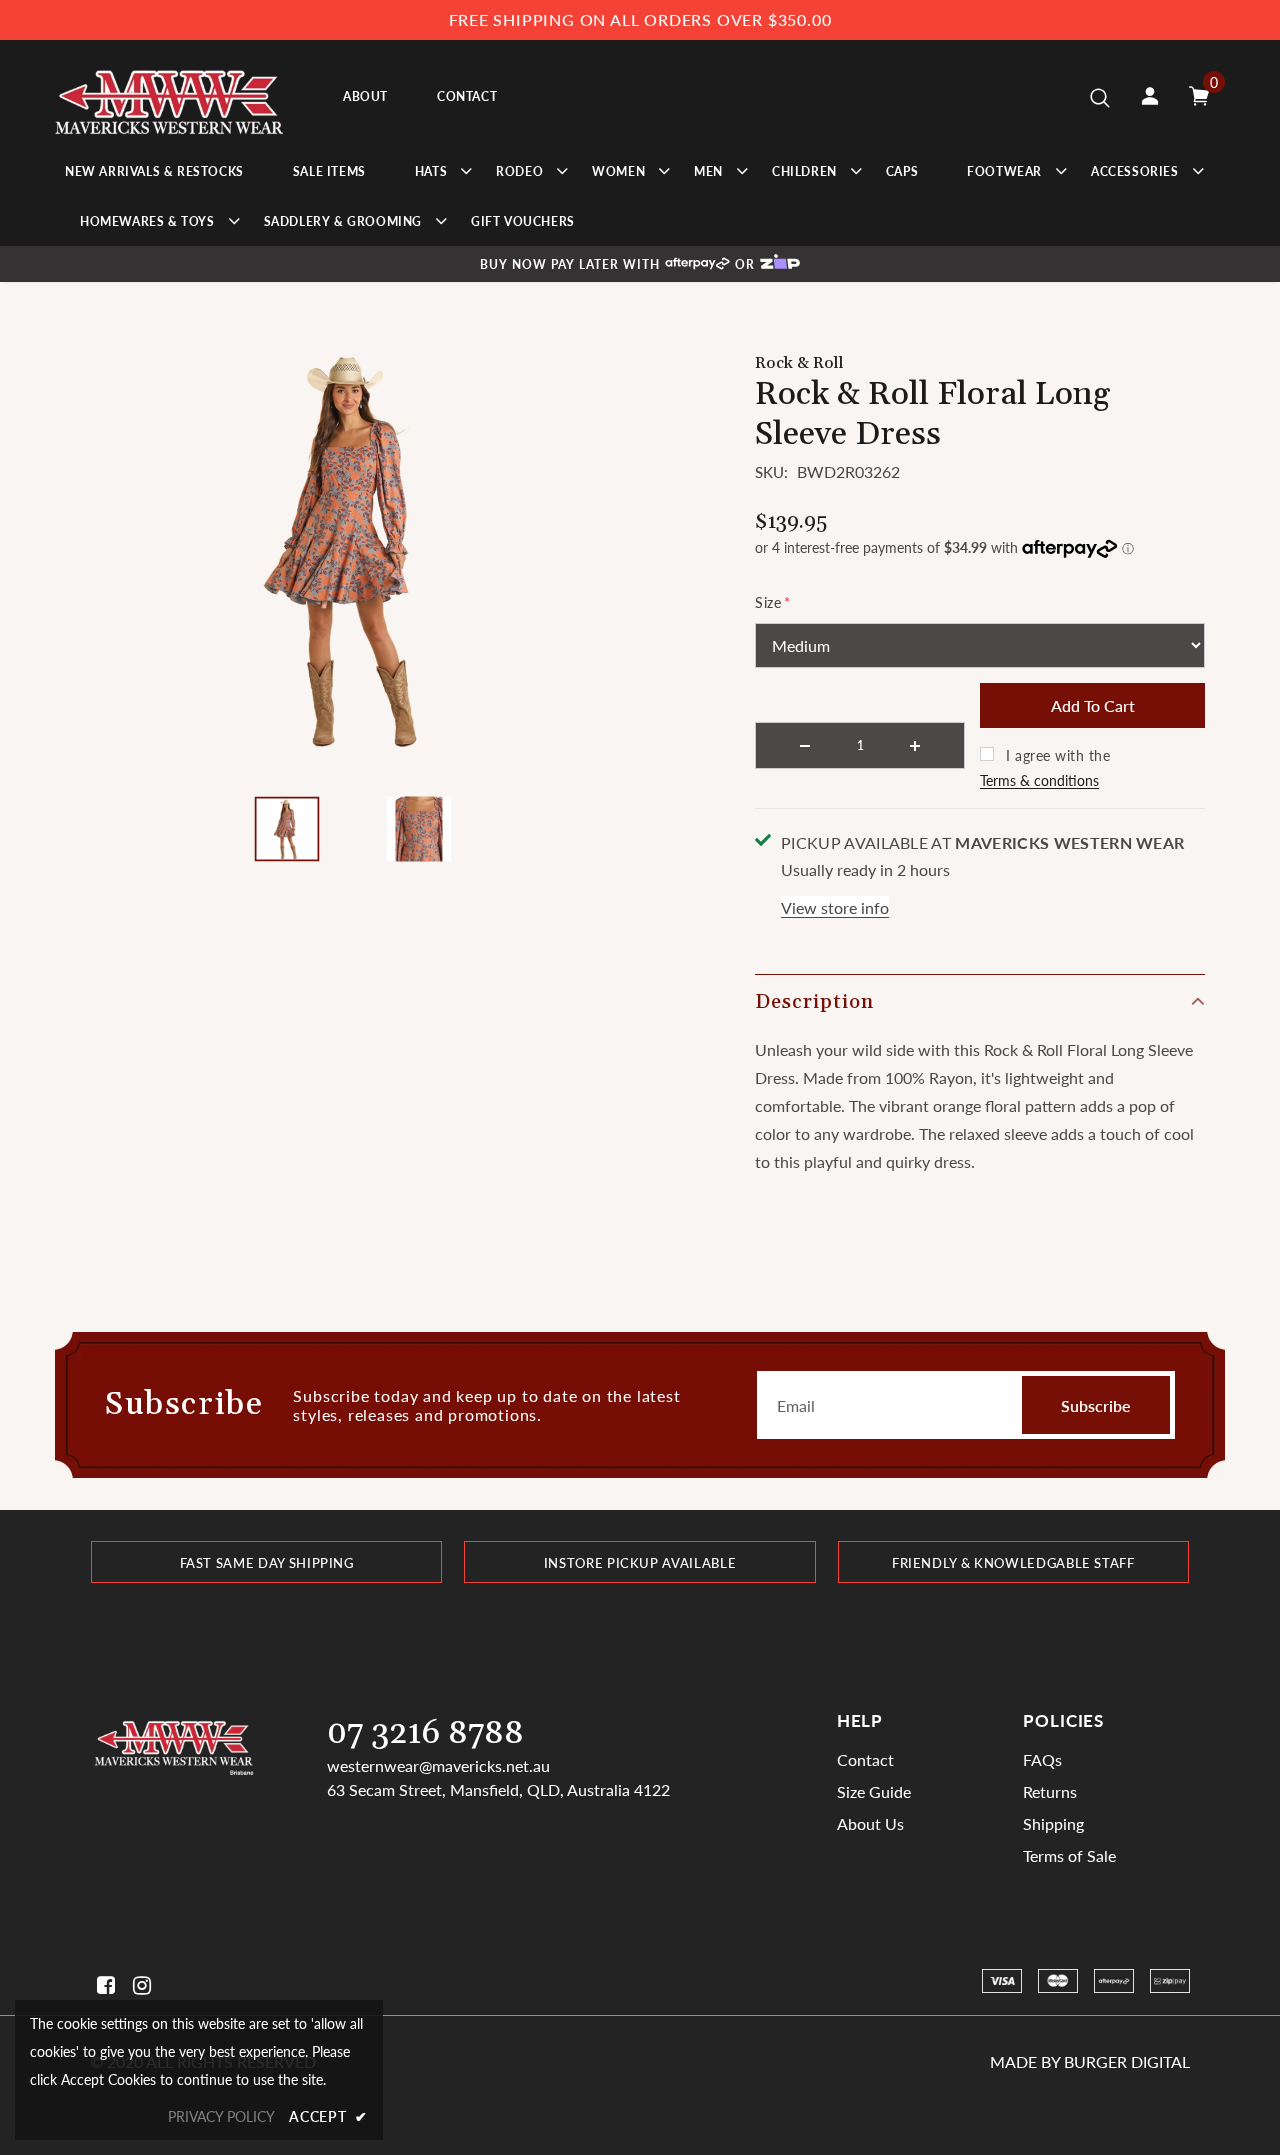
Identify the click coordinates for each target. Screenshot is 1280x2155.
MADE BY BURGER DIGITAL (1090, 2061)
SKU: (771, 472)
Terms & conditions (1039, 780)
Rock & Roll (799, 363)
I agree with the (1058, 755)
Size (773, 602)
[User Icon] (1150, 96)
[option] (352, 550)
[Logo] (169, 96)
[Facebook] (102, 1985)
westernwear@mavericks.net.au (438, 1765)
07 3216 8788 (425, 1733)
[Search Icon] (1100, 97)
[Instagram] (138, 1985)
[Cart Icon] (1199, 96)
